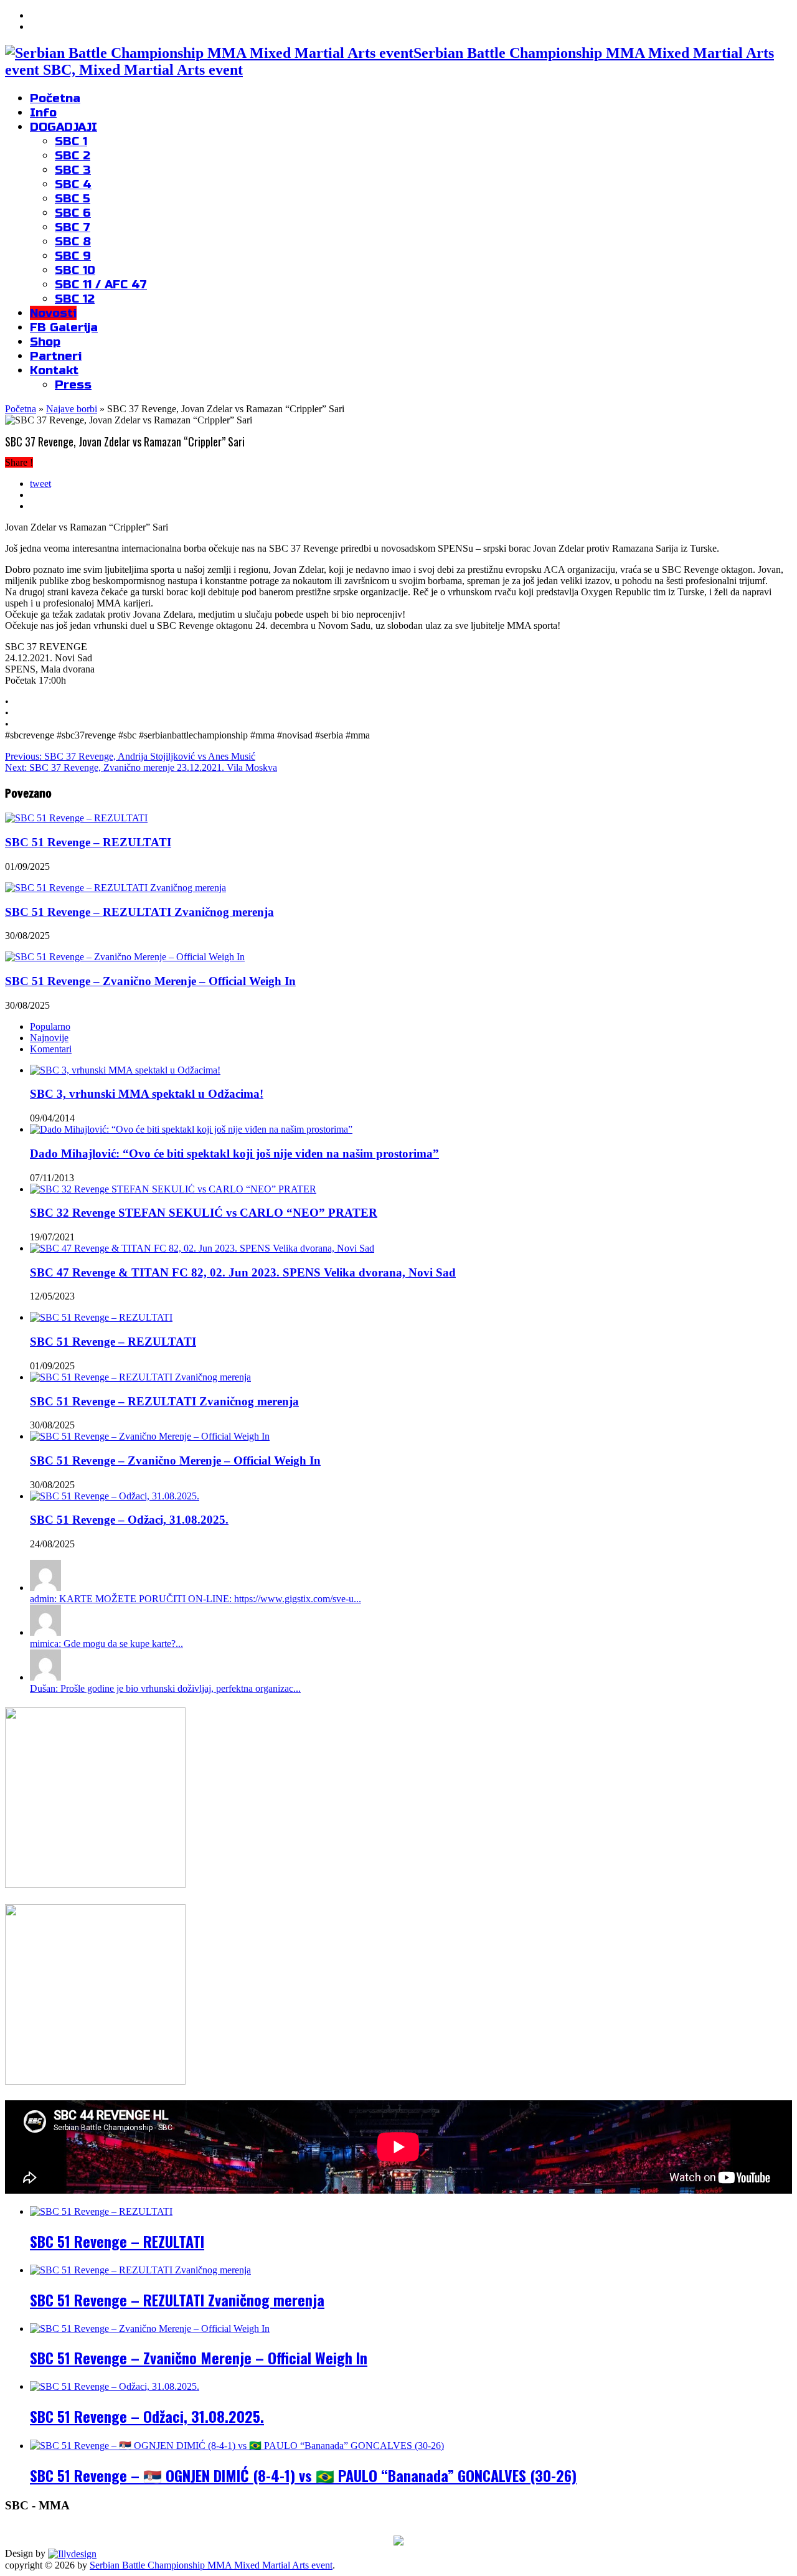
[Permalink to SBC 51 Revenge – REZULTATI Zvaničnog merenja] (140, 1377)
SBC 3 (73, 170)
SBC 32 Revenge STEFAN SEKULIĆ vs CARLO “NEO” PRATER (204, 1213)
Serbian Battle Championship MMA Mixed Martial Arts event (211, 2565)
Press (73, 385)
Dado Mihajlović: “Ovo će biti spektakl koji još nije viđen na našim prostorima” (234, 1154)
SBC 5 (73, 198)
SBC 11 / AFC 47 (101, 284)
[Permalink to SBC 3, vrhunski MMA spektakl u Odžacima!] (125, 1070)
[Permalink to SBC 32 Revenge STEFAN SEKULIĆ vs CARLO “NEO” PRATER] (173, 1189)
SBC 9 (73, 256)
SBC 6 (73, 213)
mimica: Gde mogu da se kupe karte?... (106, 1644)
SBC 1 (71, 141)
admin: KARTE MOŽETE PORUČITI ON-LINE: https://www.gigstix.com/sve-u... (196, 1599)
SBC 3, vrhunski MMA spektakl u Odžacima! (147, 1094)
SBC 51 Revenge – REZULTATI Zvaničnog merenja (139, 912)
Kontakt (54, 370)
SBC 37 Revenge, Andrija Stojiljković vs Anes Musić (130, 756)
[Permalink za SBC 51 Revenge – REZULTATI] (76, 818)
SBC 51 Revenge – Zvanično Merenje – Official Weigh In (150, 981)
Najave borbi (72, 409)
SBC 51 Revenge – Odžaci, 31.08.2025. (129, 1520)
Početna (55, 98)
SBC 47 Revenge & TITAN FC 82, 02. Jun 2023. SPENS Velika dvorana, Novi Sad (243, 1272)
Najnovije (49, 1038)
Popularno (50, 1026)
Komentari (51, 1049)
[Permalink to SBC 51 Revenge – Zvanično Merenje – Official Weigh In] (150, 1436)
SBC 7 (73, 227)
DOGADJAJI (64, 127)
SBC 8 (73, 241)
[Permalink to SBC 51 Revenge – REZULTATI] (101, 1317)
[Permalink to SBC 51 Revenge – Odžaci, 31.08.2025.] (115, 1496)
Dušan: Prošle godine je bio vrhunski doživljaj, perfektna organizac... (165, 1688)
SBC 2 (73, 155)
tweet (40, 484)
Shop (45, 342)
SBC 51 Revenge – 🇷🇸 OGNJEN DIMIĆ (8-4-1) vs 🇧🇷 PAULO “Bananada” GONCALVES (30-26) (303, 2475)
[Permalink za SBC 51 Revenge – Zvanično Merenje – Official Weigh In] (125, 957)
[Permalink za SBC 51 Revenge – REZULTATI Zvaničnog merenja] (116, 888)
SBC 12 (75, 299)
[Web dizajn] (72, 2553)
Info (43, 112)
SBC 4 (73, 184)
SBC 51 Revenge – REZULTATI (88, 842)
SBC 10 (75, 270)
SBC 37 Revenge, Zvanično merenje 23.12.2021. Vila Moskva (141, 767)
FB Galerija (64, 327)
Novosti (53, 313)
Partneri (56, 356)
